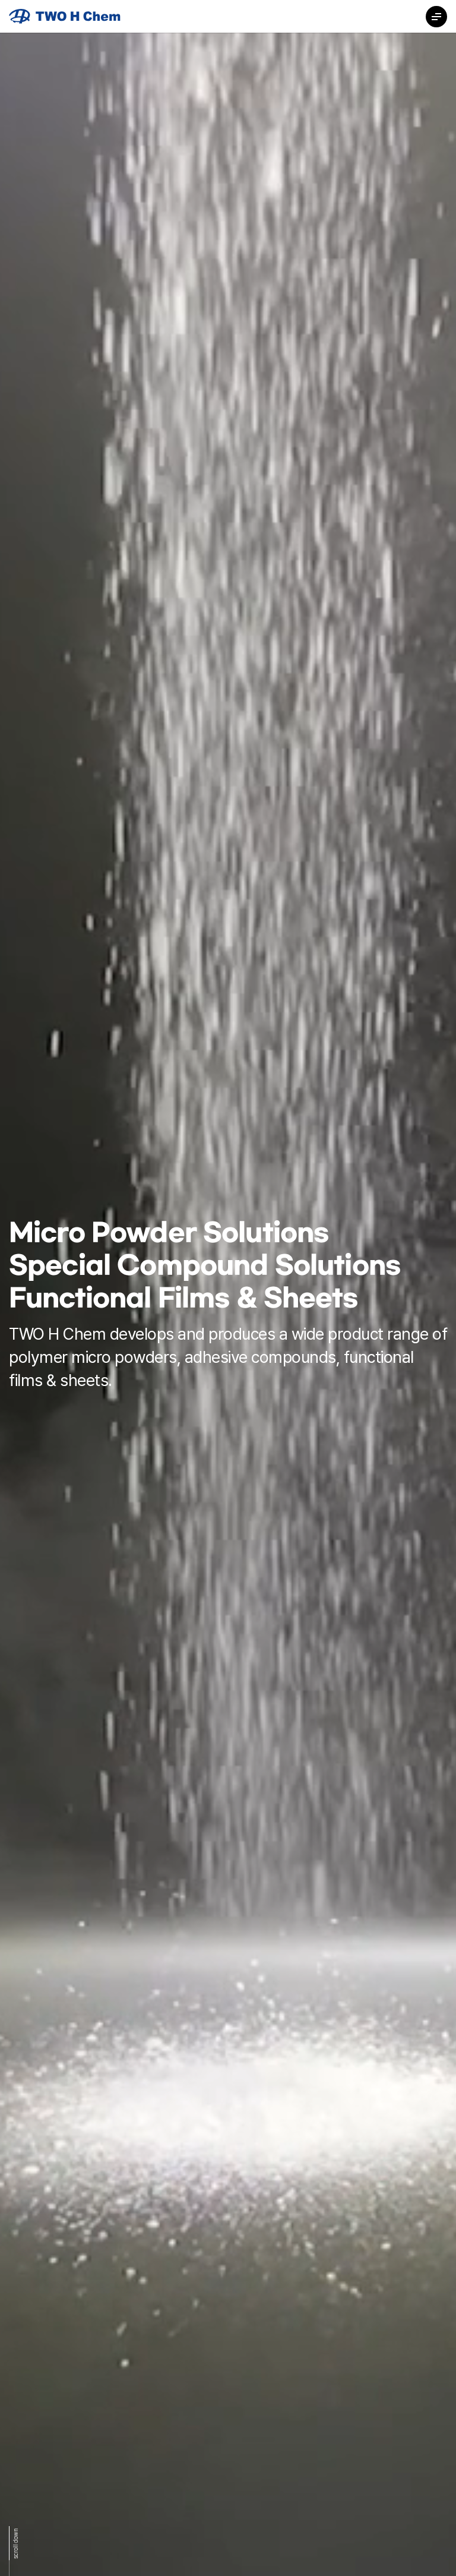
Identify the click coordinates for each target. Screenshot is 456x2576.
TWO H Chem (65, 16)
